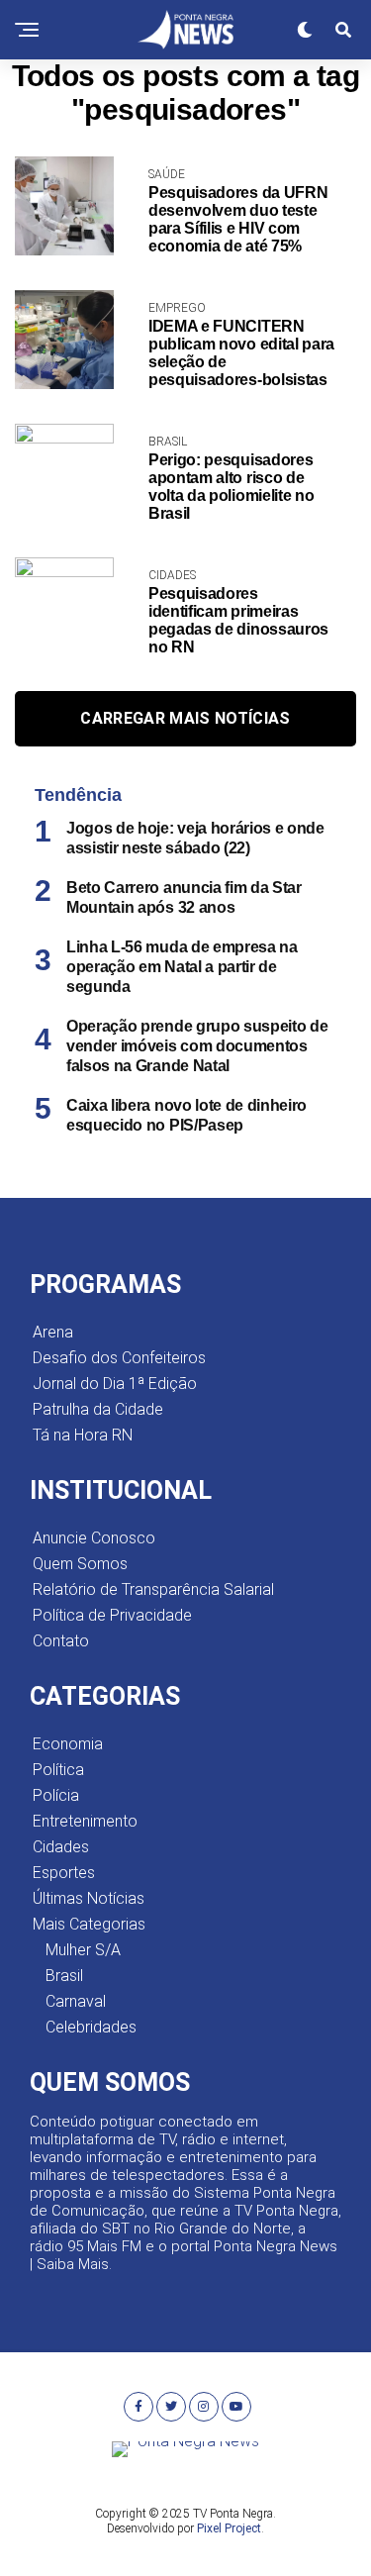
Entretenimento (85, 1821)
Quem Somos (80, 1564)
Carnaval (76, 2001)
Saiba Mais (73, 2264)
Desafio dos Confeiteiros (119, 1358)
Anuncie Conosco (94, 1538)
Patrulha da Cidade (98, 1409)
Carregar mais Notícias (185, 718)
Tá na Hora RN (83, 1435)
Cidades (61, 1847)
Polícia (56, 1795)
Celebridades (91, 2027)
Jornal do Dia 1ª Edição (115, 1384)
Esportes (64, 1873)
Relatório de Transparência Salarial (153, 1589)
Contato (61, 1641)
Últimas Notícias (89, 1898)
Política (58, 1770)
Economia (68, 1744)
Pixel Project (229, 2528)
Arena (53, 1332)
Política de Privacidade (112, 1615)
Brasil (64, 1976)
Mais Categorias (89, 1924)
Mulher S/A (83, 1950)
